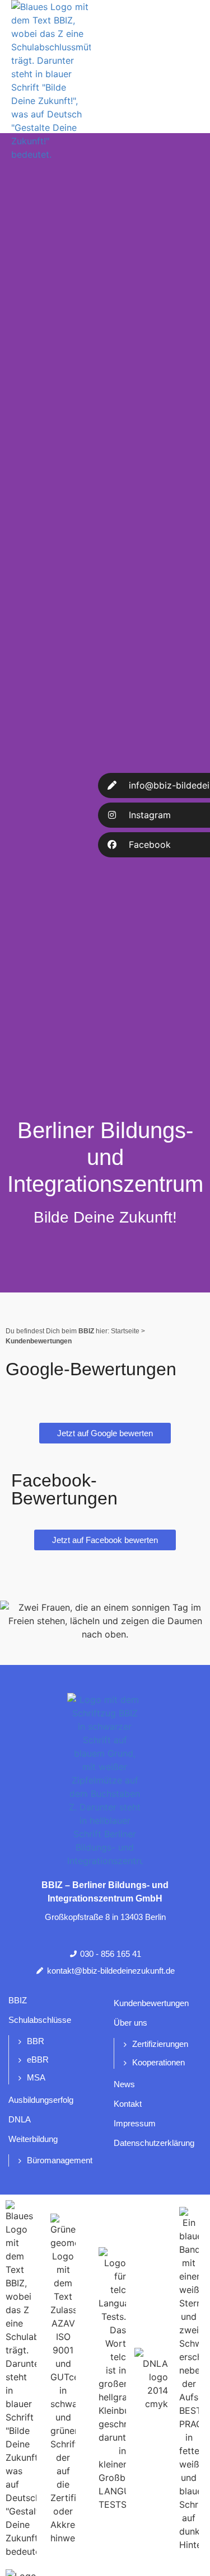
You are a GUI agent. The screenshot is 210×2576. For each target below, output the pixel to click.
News (124, 2084)
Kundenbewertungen (151, 2003)
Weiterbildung (33, 2139)
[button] (190, 71)
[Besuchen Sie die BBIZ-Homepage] (58, 81)
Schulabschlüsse (40, 2020)
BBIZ (18, 2000)
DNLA (20, 2119)
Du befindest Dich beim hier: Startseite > (75, 1331)
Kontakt (128, 2104)
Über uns (130, 2023)
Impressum (135, 2123)
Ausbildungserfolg (41, 2100)
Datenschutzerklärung (154, 2143)
